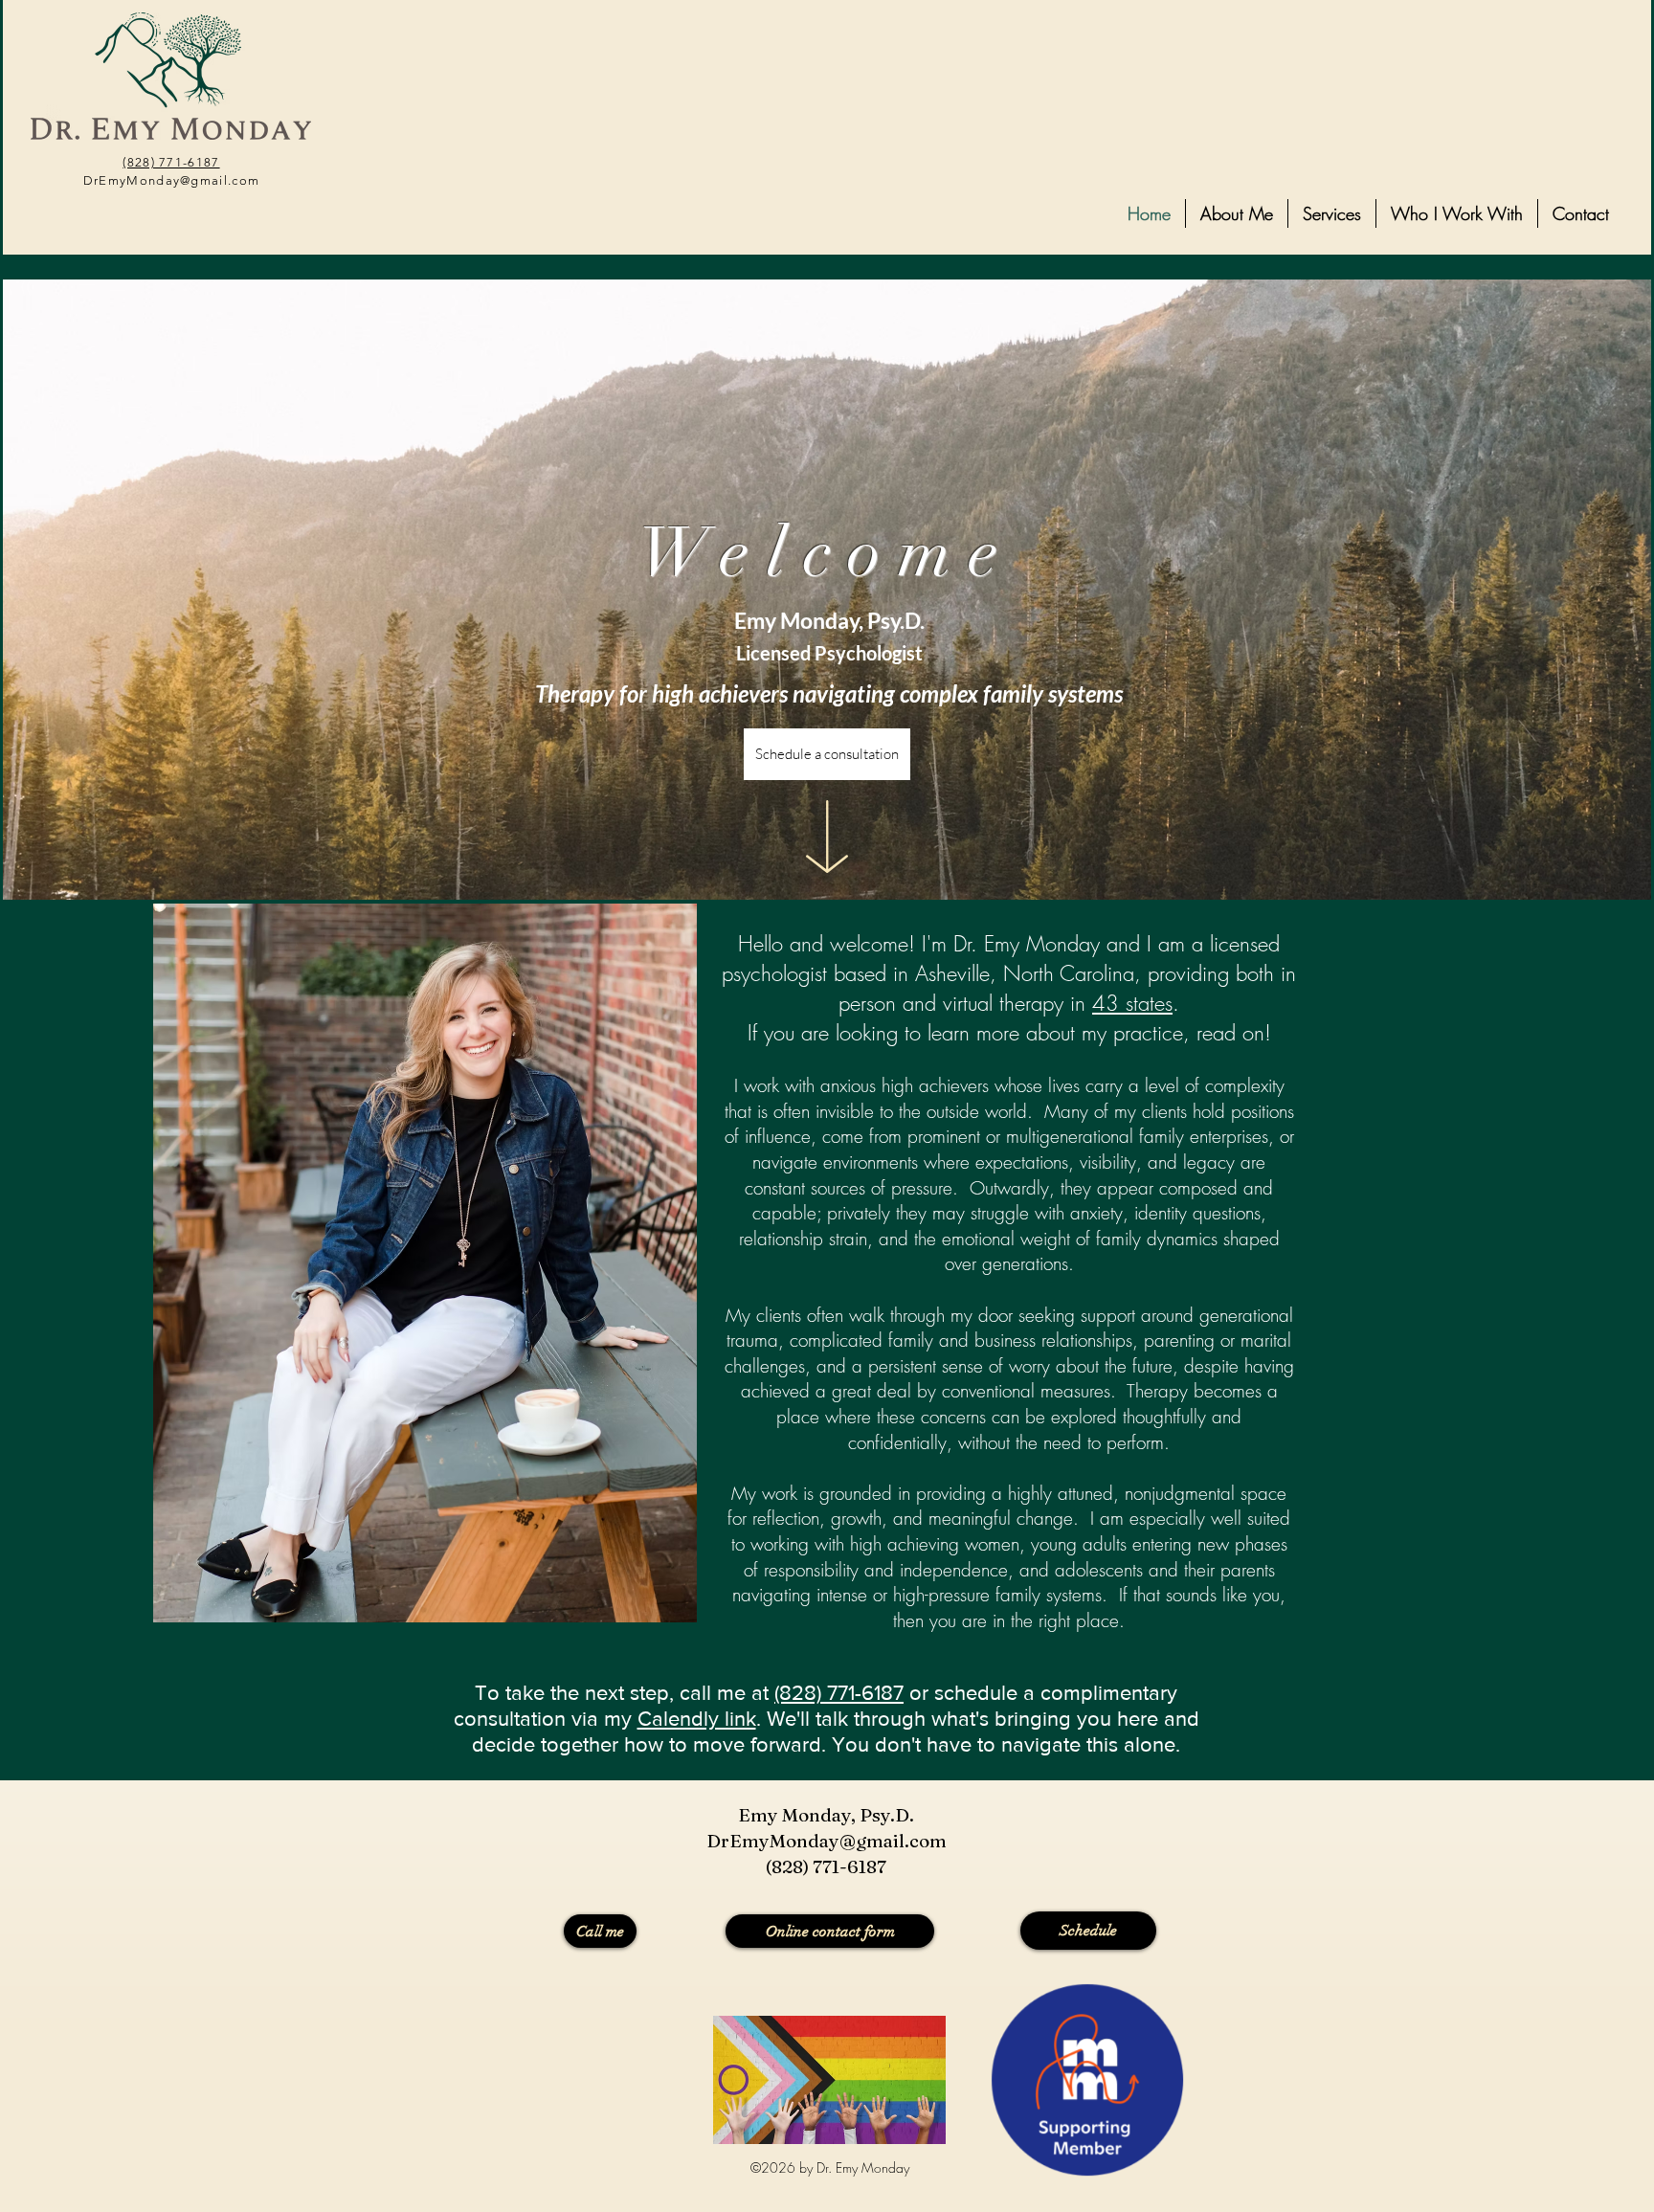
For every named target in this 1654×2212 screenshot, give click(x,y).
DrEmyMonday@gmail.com (171, 180)
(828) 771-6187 (171, 162)
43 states (1132, 1003)
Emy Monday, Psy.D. (826, 1815)
